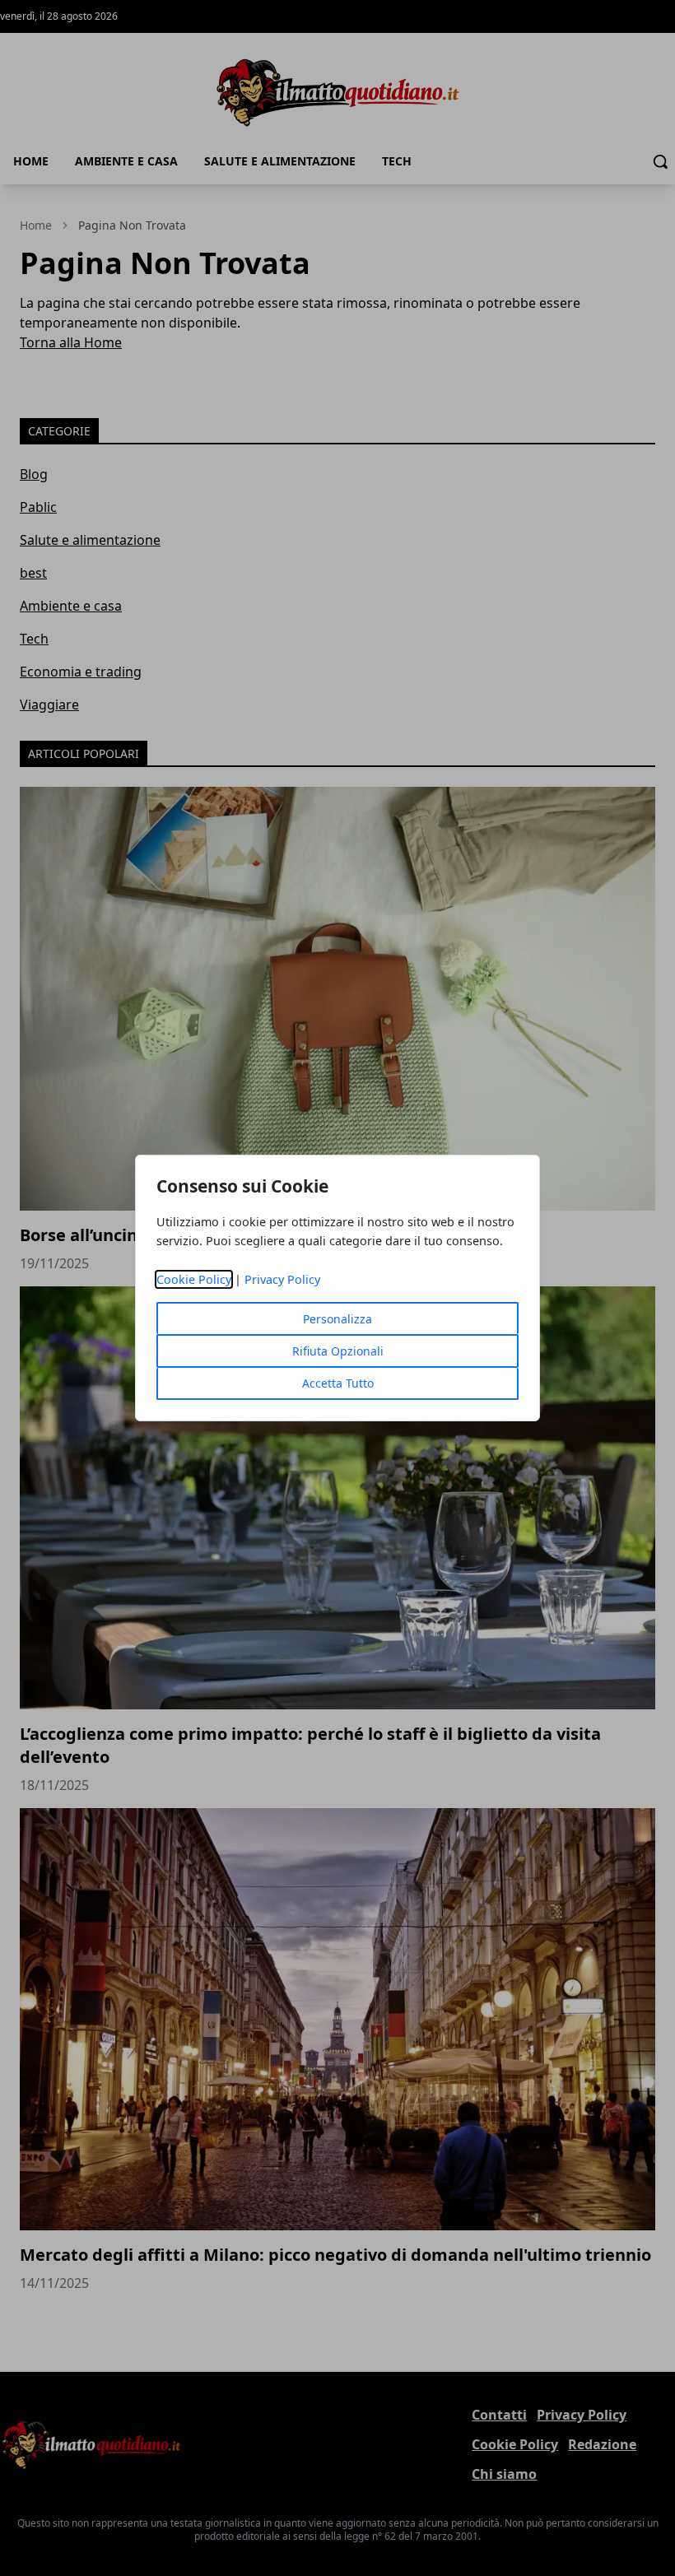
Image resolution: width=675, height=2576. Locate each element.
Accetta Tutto (338, 1383)
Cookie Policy (194, 1279)
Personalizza (337, 1319)
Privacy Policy (282, 1279)
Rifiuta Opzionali (338, 1351)
